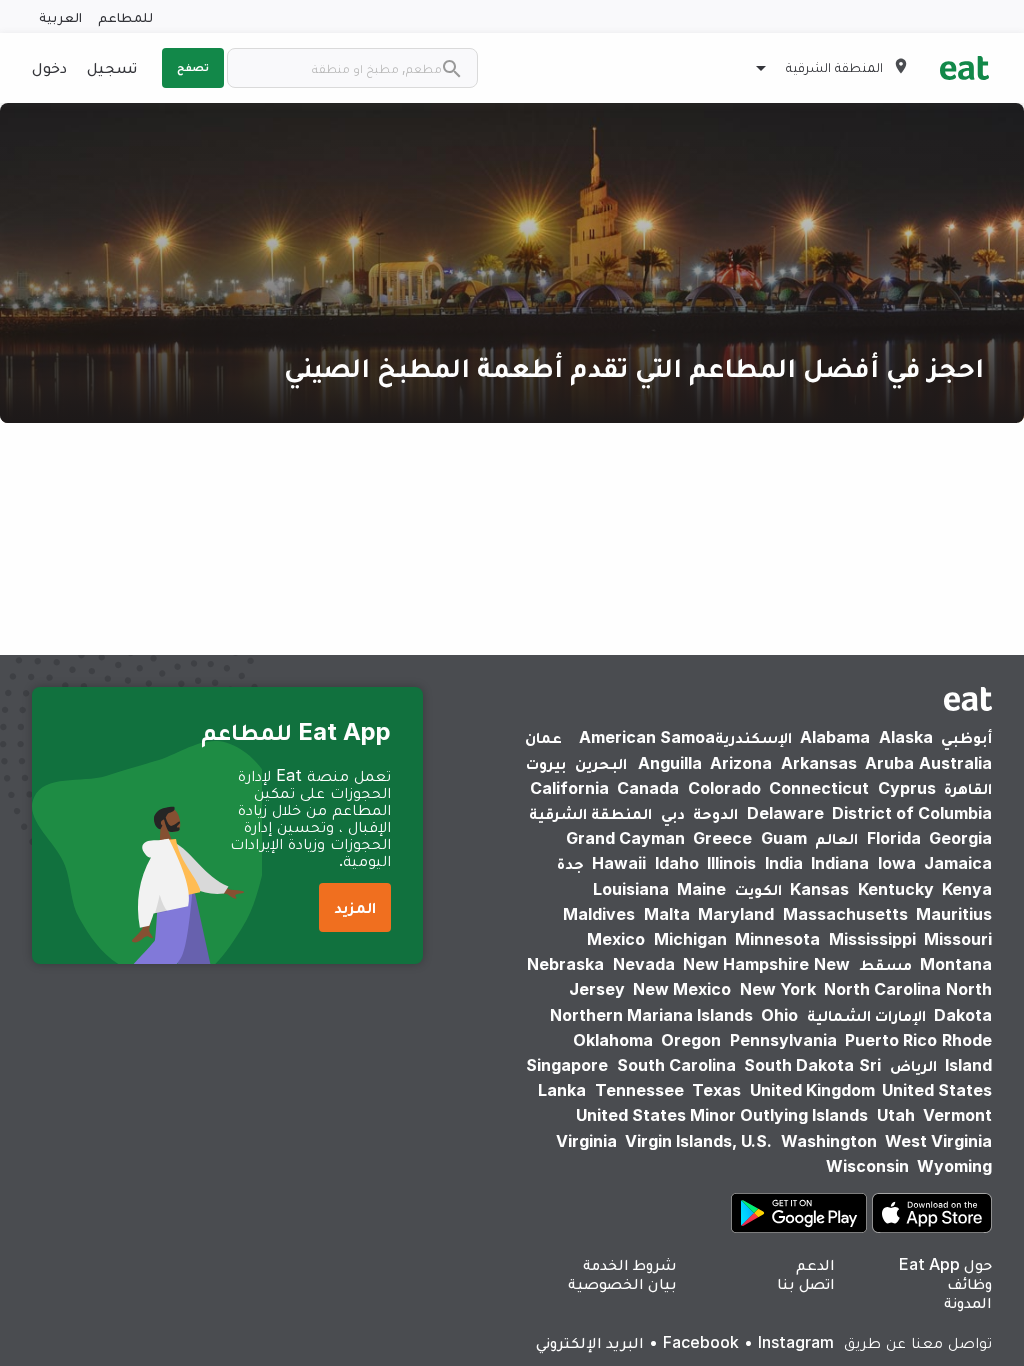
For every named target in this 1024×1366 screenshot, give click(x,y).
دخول (49, 67)
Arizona (741, 763)
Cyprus (907, 788)
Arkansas (819, 763)
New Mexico (682, 989)
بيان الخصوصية (622, 1283)
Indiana (840, 863)
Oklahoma (613, 1040)
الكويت (758, 889)
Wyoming (954, 1166)
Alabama (835, 737)
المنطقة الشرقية (590, 813)
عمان (543, 737)
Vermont (957, 1115)
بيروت (546, 763)
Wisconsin (867, 1166)
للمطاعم (125, 16)
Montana (956, 964)
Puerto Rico (891, 1040)
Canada (648, 788)
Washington (829, 1141)
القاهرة (968, 788)
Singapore (567, 1065)
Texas (716, 1090)
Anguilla (670, 763)
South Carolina (676, 1065)
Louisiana (631, 889)
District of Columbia (912, 813)
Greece (722, 838)
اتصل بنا (806, 1283)
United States (937, 1090)
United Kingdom (814, 1090)
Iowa (897, 863)
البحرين (601, 763)
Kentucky (896, 889)
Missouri (958, 939)
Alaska (906, 737)
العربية (60, 16)
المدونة (968, 1302)
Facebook (701, 1342)
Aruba (889, 763)
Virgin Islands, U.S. (698, 1141)
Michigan (690, 939)
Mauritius (954, 914)
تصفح (193, 67)
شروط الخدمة (630, 1264)
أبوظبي (966, 737)
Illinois (731, 863)
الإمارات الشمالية (866, 1015)
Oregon (691, 1040)
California (569, 788)
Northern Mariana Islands (651, 1015)
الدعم (815, 1264)
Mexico (616, 939)
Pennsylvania (783, 1040)
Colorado (724, 788)
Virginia (586, 1141)
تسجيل (112, 67)
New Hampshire (746, 964)
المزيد (355, 907)
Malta (667, 914)
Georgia (960, 838)
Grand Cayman (625, 838)
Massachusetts (845, 914)
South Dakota (799, 1065)
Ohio (779, 1015)
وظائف (969, 1283)
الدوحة (715, 813)
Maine (701, 889)
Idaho (677, 863)
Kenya (967, 889)
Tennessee (639, 1090)
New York (778, 989)
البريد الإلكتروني (590, 1342)
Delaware (785, 813)
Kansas (819, 889)
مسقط (885, 964)
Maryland (736, 914)
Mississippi (872, 939)
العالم (836, 838)
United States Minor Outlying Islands (722, 1115)
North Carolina (882, 989)
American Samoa (647, 737)
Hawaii (619, 863)
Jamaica (958, 863)
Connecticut (819, 788)
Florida (894, 838)
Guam (784, 838)
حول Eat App (945, 1264)
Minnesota (777, 939)
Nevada (644, 964)
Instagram (796, 1342)
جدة (570, 863)
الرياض (913, 1065)
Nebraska (565, 964)
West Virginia (938, 1141)
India (784, 863)
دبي (673, 813)
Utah (896, 1115)
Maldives (599, 914)
